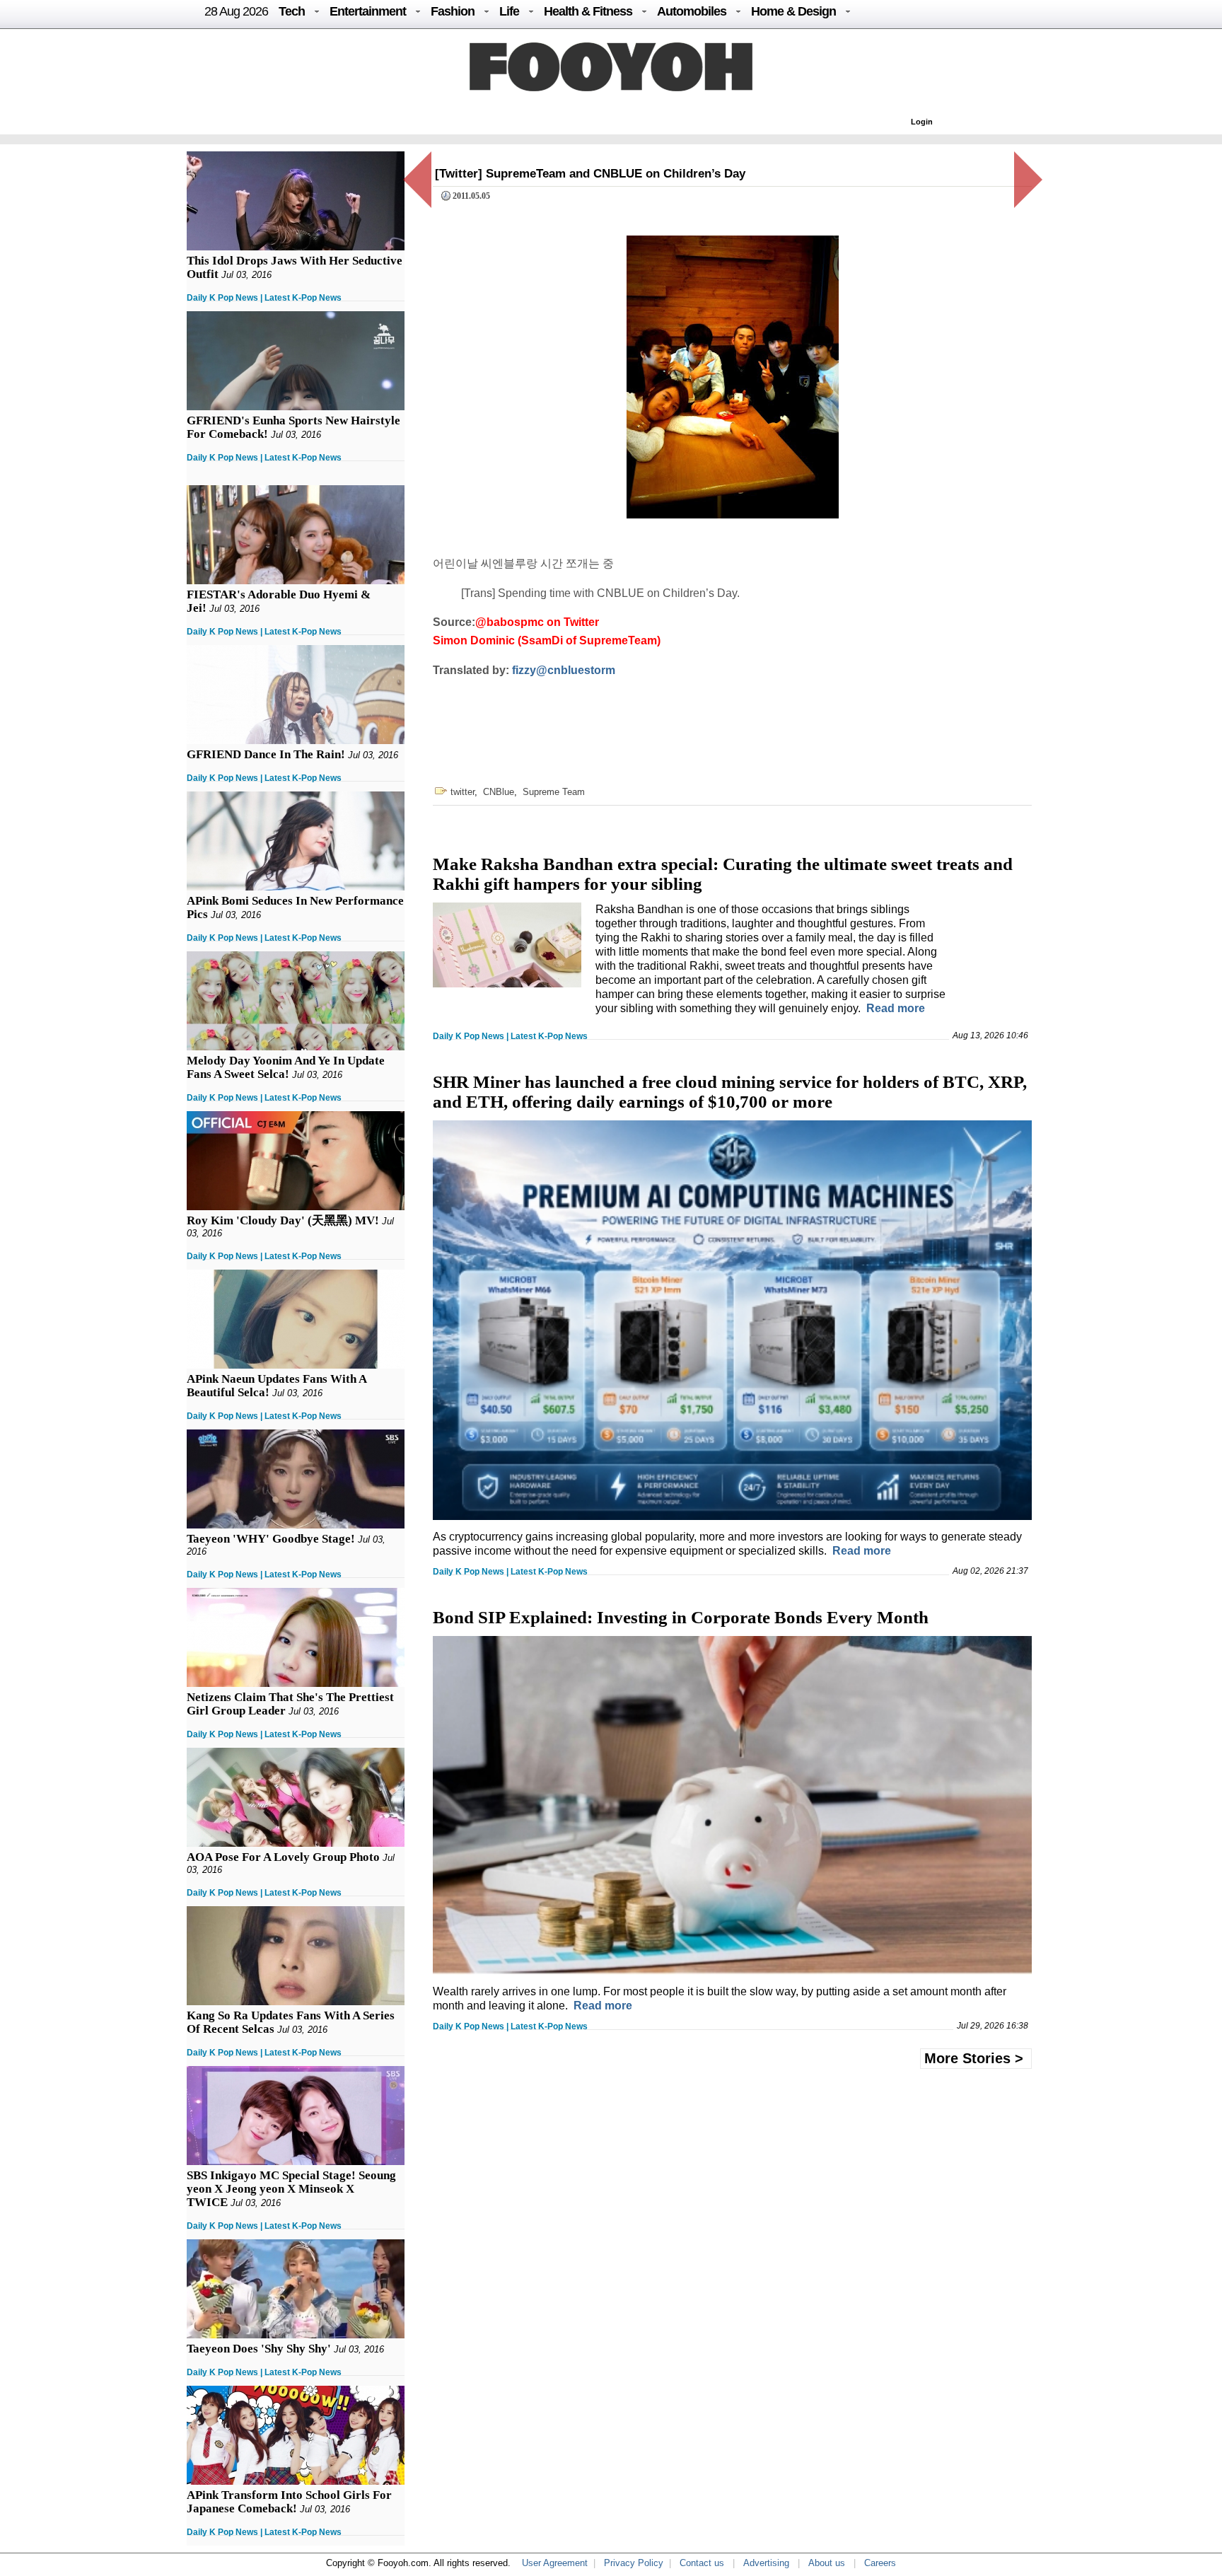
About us (827, 2563)
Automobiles (692, 11)
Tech (292, 11)
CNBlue (499, 792)
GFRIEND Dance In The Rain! (266, 754)
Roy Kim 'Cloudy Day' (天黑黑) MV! (283, 1220)
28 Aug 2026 (236, 11)
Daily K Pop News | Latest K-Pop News (264, 298)
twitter (462, 792)
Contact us (702, 2563)
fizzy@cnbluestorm (564, 670)
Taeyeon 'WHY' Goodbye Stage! (271, 1539)
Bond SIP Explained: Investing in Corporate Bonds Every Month (681, 1617)
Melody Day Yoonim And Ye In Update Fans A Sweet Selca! (286, 1067)
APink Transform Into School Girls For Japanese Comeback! (289, 2502)
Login (922, 122)
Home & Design (793, 11)
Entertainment (368, 11)
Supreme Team (554, 792)
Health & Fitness (588, 11)
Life (509, 11)
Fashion (453, 11)
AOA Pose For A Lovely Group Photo (283, 1857)
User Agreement (555, 2563)
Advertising (766, 2563)
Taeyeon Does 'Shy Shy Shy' (259, 2349)
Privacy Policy (634, 2563)
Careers (880, 2563)
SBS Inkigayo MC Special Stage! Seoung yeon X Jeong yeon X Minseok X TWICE (291, 2189)
